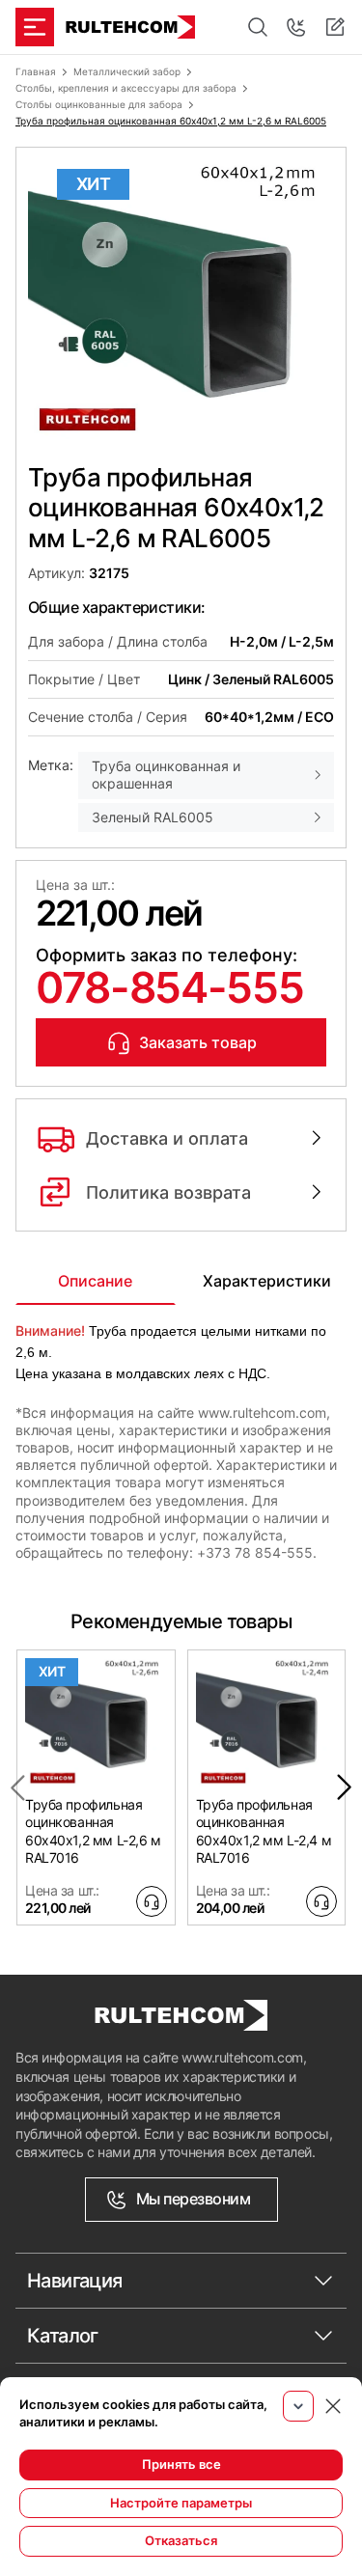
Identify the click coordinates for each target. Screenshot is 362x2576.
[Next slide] (345, 1787)
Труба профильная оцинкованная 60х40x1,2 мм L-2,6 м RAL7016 (93, 1831)
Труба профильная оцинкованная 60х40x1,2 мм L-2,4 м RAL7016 (264, 1831)
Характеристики (267, 1281)
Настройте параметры (181, 2503)
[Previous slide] (17, 1787)
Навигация (75, 2281)
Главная (36, 71)
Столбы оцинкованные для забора (99, 104)
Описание (95, 1281)
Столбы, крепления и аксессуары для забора (126, 88)
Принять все (181, 2464)
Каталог (63, 2336)
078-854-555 (169, 987)
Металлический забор (127, 71)
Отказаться (181, 2540)
